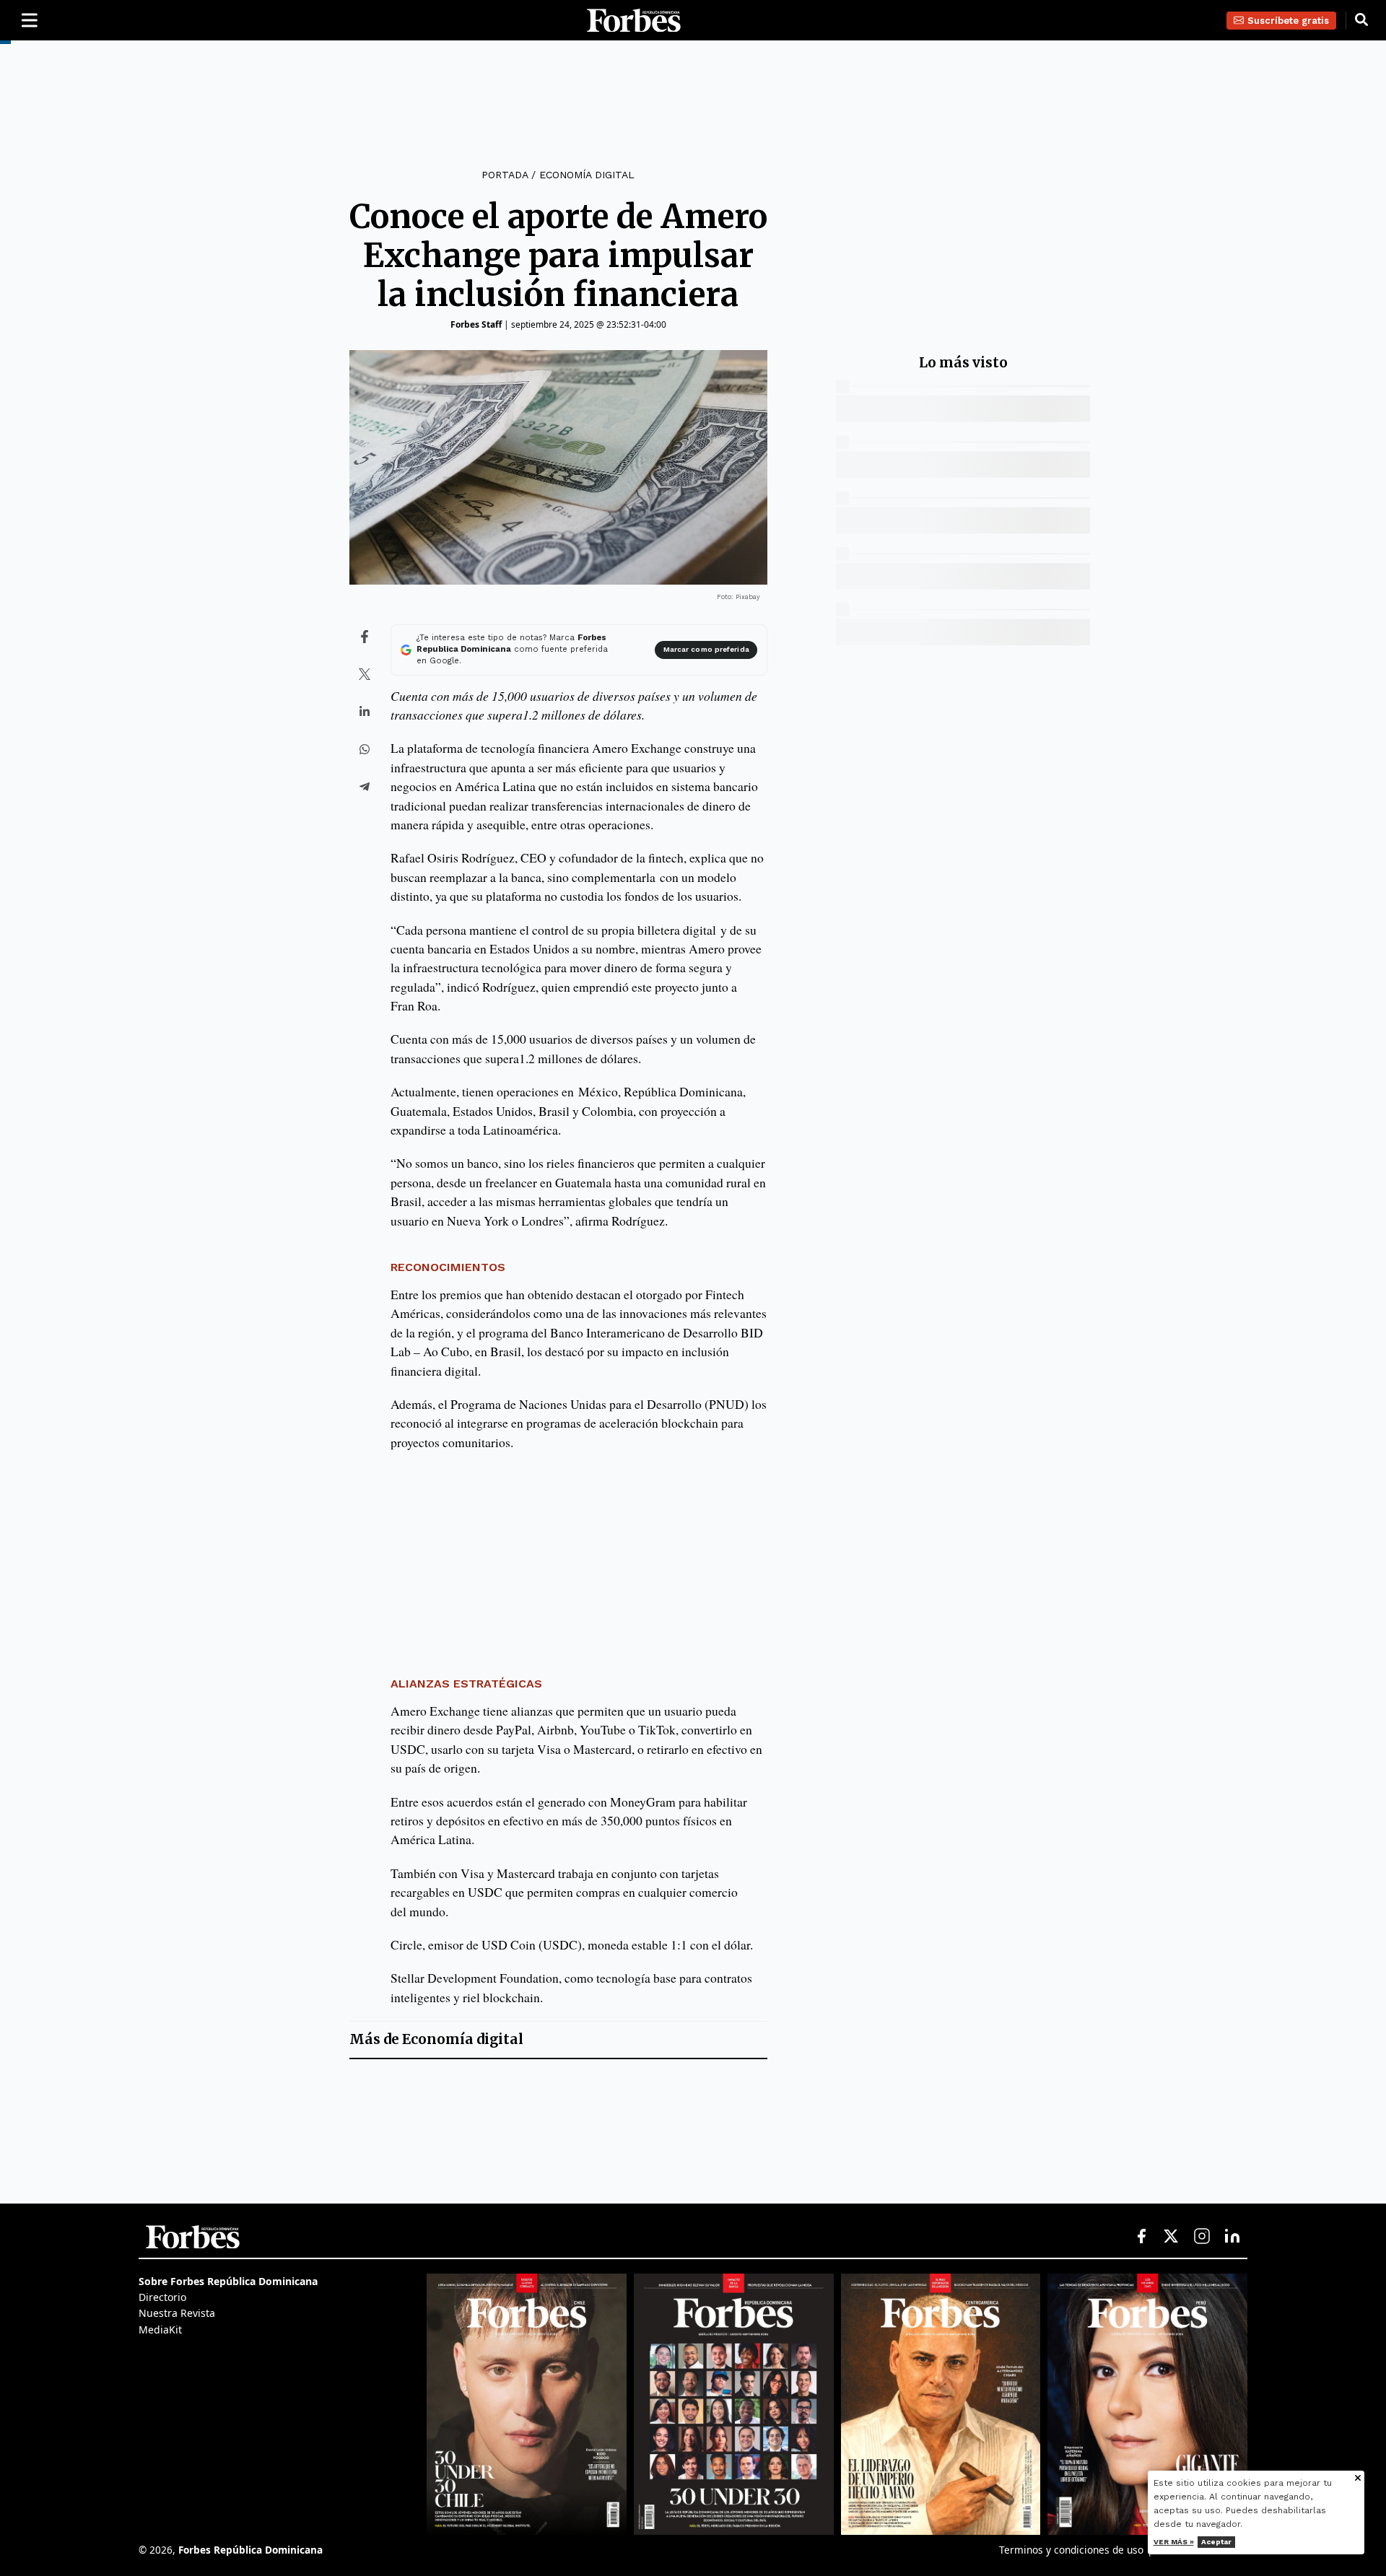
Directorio (162, 2297)
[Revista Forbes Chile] (527, 2404)
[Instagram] (1202, 2237)
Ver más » (1174, 2542)
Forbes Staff (476, 324)
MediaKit (160, 2330)
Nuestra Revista (177, 2313)
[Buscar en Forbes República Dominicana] (1361, 20)
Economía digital (587, 175)
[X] (1172, 2237)
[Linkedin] (1232, 2237)
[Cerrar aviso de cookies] (1358, 2479)
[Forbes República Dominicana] (634, 21)
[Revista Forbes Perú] (1147, 2404)
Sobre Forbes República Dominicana (228, 2281)
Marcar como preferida (706, 649)
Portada (505, 175)
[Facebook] (1141, 2237)
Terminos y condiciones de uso (1071, 2550)
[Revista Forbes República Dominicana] (734, 2404)
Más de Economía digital (436, 2039)
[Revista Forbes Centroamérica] (941, 2404)
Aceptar (1216, 2542)
